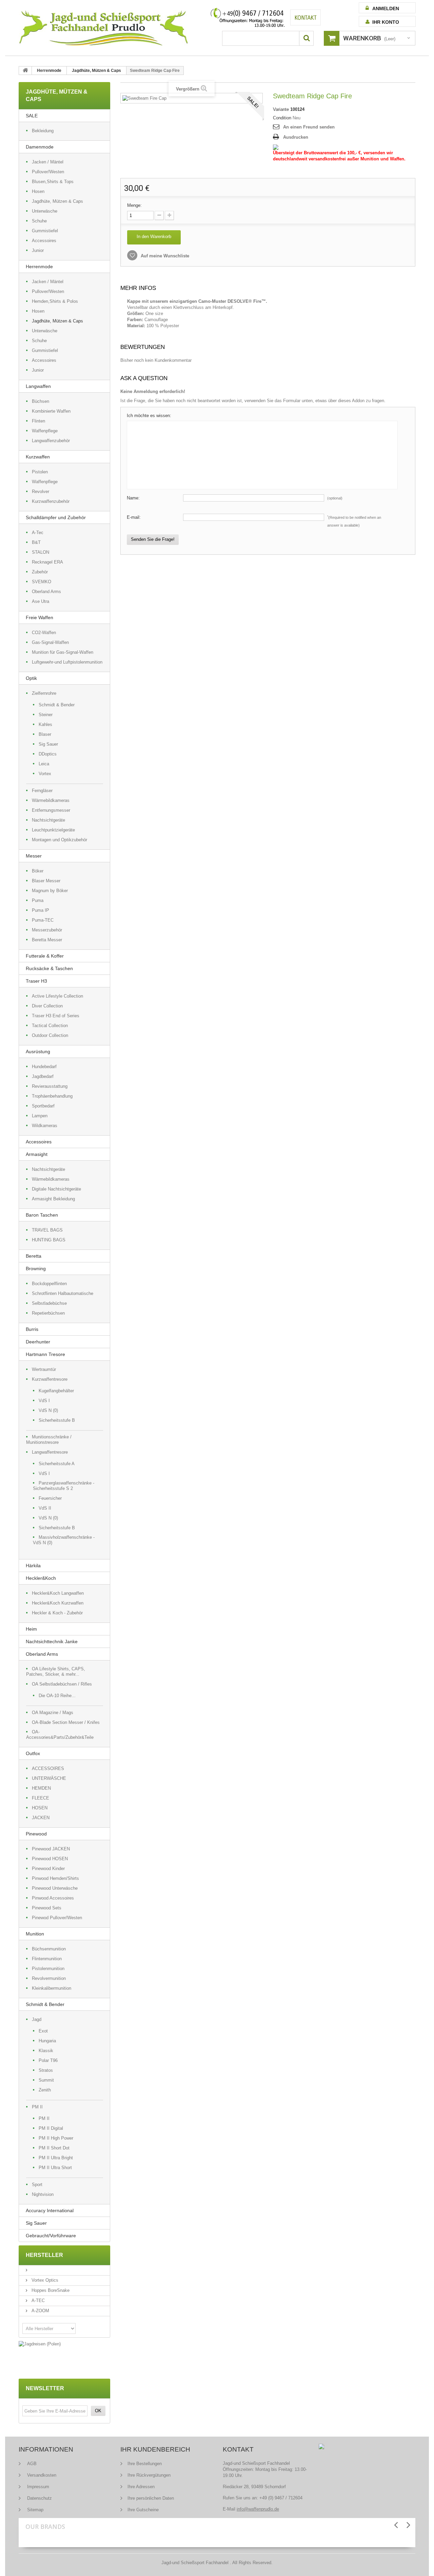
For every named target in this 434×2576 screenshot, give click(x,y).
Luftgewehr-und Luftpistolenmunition (67, 662)
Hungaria (47, 2041)
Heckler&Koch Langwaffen (58, 1593)
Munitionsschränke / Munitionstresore (49, 1440)
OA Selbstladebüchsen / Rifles (62, 1684)
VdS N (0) (48, 1410)
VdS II (45, 1508)
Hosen (38, 191)
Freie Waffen (40, 617)
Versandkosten (41, 2475)
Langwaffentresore (50, 1452)
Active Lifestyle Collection (57, 996)
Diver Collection (47, 1006)
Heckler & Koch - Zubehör (57, 1613)
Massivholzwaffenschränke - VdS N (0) (64, 1540)
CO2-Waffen (44, 633)
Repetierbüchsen (48, 1313)
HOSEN (40, 1808)
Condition (282, 118)
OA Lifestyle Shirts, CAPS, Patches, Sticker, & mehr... (56, 1672)
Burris (32, 1329)
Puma (38, 900)
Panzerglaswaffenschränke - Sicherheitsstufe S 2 (64, 1486)
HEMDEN (41, 1788)
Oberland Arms (46, 592)
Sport (37, 2185)
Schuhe (39, 221)
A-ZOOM (40, 2311)
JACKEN (41, 1818)
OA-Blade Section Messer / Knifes (66, 1722)
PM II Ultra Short (55, 2168)
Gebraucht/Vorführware (51, 2236)
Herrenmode (49, 71)
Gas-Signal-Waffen (50, 642)
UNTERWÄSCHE (49, 1778)
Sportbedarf (43, 1106)
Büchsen (41, 401)
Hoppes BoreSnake (50, 2290)
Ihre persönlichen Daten (151, 2498)
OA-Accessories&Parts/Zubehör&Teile (60, 1735)
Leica (44, 764)
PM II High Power (56, 2138)
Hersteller (44, 2255)
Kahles (45, 724)
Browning (36, 1269)
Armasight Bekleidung (53, 1199)
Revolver (41, 491)
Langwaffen (38, 386)
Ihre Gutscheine (143, 2510)
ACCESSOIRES (48, 1768)
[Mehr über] (28, 2270)
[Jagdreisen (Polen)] (64, 2344)
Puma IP (41, 910)
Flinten (38, 421)
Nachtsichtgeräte (48, 820)
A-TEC (37, 2300)
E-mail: (134, 517)
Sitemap (35, 2510)
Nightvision (43, 2194)
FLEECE (41, 1798)
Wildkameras (45, 1126)
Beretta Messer (47, 940)
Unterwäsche (45, 211)
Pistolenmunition (48, 1969)
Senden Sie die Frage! (153, 539)
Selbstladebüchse (49, 1303)
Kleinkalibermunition (52, 1988)
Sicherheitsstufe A (57, 1464)
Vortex (45, 774)
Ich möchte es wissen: (149, 416)
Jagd (37, 2019)
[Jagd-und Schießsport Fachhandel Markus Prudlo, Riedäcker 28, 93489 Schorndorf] (103, 28)
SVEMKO (42, 582)
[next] (408, 2525)
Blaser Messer (46, 881)
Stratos (46, 2070)
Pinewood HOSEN (50, 1859)
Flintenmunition (47, 1959)
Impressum (37, 2487)
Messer (34, 856)
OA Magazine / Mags (53, 1713)
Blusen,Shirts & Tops (53, 182)
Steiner (46, 715)
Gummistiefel (45, 231)
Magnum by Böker (50, 891)
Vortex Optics (44, 2280)
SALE (32, 116)
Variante (281, 109)
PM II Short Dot (54, 2148)
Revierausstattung (50, 1086)
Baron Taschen (42, 1215)
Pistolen (40, 472)
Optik (31, 678)
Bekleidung (43, 131)
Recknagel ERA (47, 562)
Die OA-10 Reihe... (57, 1696)
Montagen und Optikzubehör (60, 840)
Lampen (40, 1116)
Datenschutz (39, 2498)
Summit (46, 2080)
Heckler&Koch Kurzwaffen (58, 1603)
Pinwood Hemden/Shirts (55, 1878)
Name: (133, 498)
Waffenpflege (45, 431)
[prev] (396, 2525)
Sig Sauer (48, 744)
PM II (37, 2107)
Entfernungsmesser (51, 810)
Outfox (33, 1753)
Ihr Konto (386, 22)
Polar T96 (48, 2060)
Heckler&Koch (41, 1578)
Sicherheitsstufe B (57, 1420)
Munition (35, 1934)
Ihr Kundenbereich (155, 2449)
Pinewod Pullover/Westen (57, 1918)
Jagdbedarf (43, 1076)
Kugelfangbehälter (56, 1391)
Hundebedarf (44, 1067)
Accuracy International (50, 2210)
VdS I (44, 1401)
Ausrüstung (38, 1051)
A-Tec (38, 533)
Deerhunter (38, 1342)
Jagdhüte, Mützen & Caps (96, 71)
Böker (38, 871)
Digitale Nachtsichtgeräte (56, 1189)
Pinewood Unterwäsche (55, 1888)
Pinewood (36, 1834)
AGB (31, 2464)
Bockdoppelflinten (49, 1284)
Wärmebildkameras (51, 800)
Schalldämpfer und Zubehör (56, 517)
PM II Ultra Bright (56, 2158)
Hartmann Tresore (45, 1354)
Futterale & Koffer (45, 956)
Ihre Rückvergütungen (149, 2475)
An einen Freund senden (309, 127)
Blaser (45, 734)
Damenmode (40, 147)
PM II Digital (51, 2128)
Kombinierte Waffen (51, 411)
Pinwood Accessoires (53, 1898)
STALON (41, 552)
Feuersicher (50, 1498)
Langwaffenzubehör (51, 441)
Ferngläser (42, 791)
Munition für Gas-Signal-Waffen (63, 652)
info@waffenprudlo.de (258, 2509)
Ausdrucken (296, 137)
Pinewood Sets (47, 1908)
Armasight (37, 1154)
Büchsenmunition (49, 1949)
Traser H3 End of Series (56, 1016)
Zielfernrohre (44, 693)
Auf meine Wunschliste (164, 256)
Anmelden (386, 8)
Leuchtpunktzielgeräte (53, 830)
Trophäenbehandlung (52, 1096)
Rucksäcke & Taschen (49, 968)
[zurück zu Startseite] (25, 71)
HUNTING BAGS (49, 1240)
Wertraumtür (44, 1369)
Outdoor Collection (50, 1035)
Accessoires (44, 241)
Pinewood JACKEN (51, 1849)
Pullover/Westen (48, 172)
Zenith (45, 2090)
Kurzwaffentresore (50, 1379)
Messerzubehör (47, 930)
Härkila (33, 1566)
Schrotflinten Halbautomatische (63, 1293)
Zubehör (40, 572)
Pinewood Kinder (48, 1869)
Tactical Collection (50, 1026)
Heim (31, 1629)
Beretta (34, 1256)
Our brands (45, 2526)
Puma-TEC (43, 920)
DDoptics (48, 754)
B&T (36, 542)
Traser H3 (36, 981)
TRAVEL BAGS (47, 1230)
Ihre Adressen (141, 2487)
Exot (43, 2031)
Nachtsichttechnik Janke (52, 1641)
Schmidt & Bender (57, 705)
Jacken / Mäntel (48, 162)
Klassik (46, 2051)
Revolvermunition (49, 1978)
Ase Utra (41, 601)
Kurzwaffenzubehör (51, 501)
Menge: (134, 205)
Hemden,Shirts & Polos (55, 301)
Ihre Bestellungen (145, 2464)
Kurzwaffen (38, 457)
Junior (38, 250)
